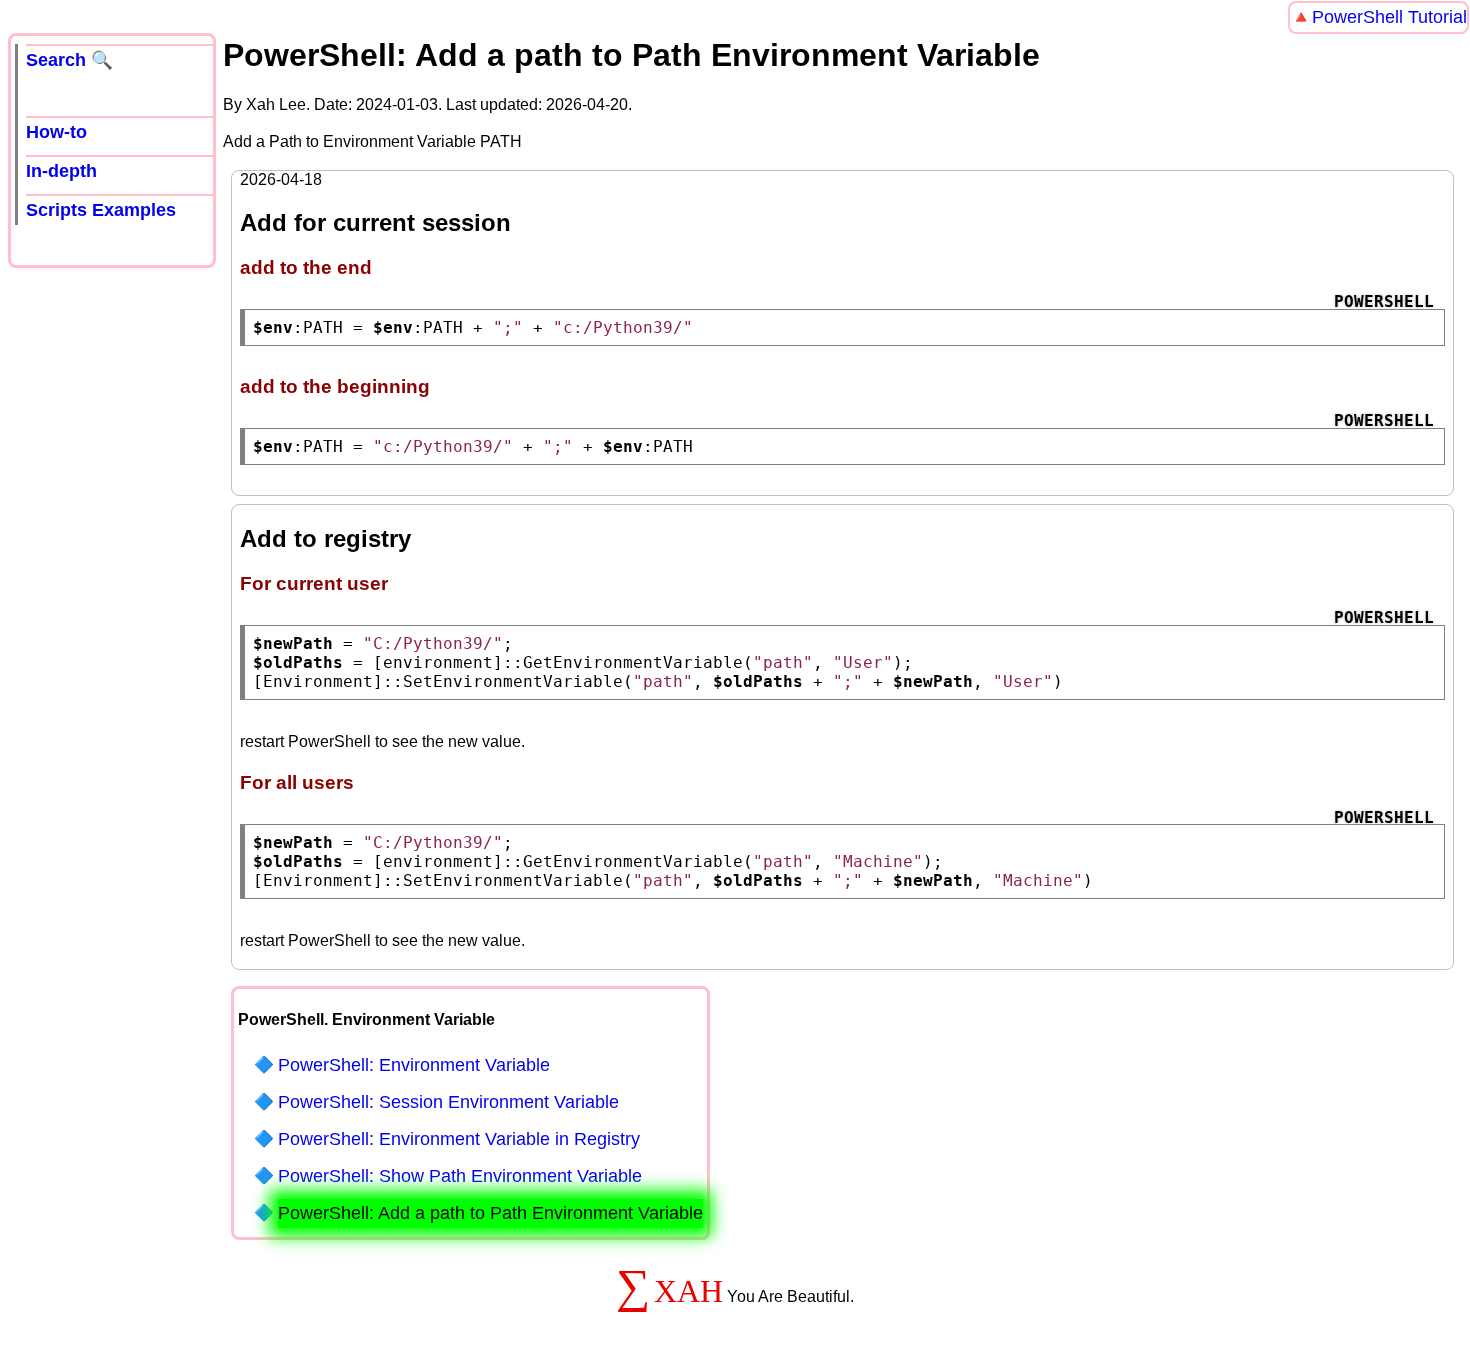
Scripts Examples (101, 210)
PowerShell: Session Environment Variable (448, 1102)
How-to (56, 132)
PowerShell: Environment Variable (414, 1065)
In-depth (61, 171)
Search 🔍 (69, 60)
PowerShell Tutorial (1389, 17)
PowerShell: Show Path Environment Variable (460, 1176)
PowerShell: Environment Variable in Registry (459, 1139)
